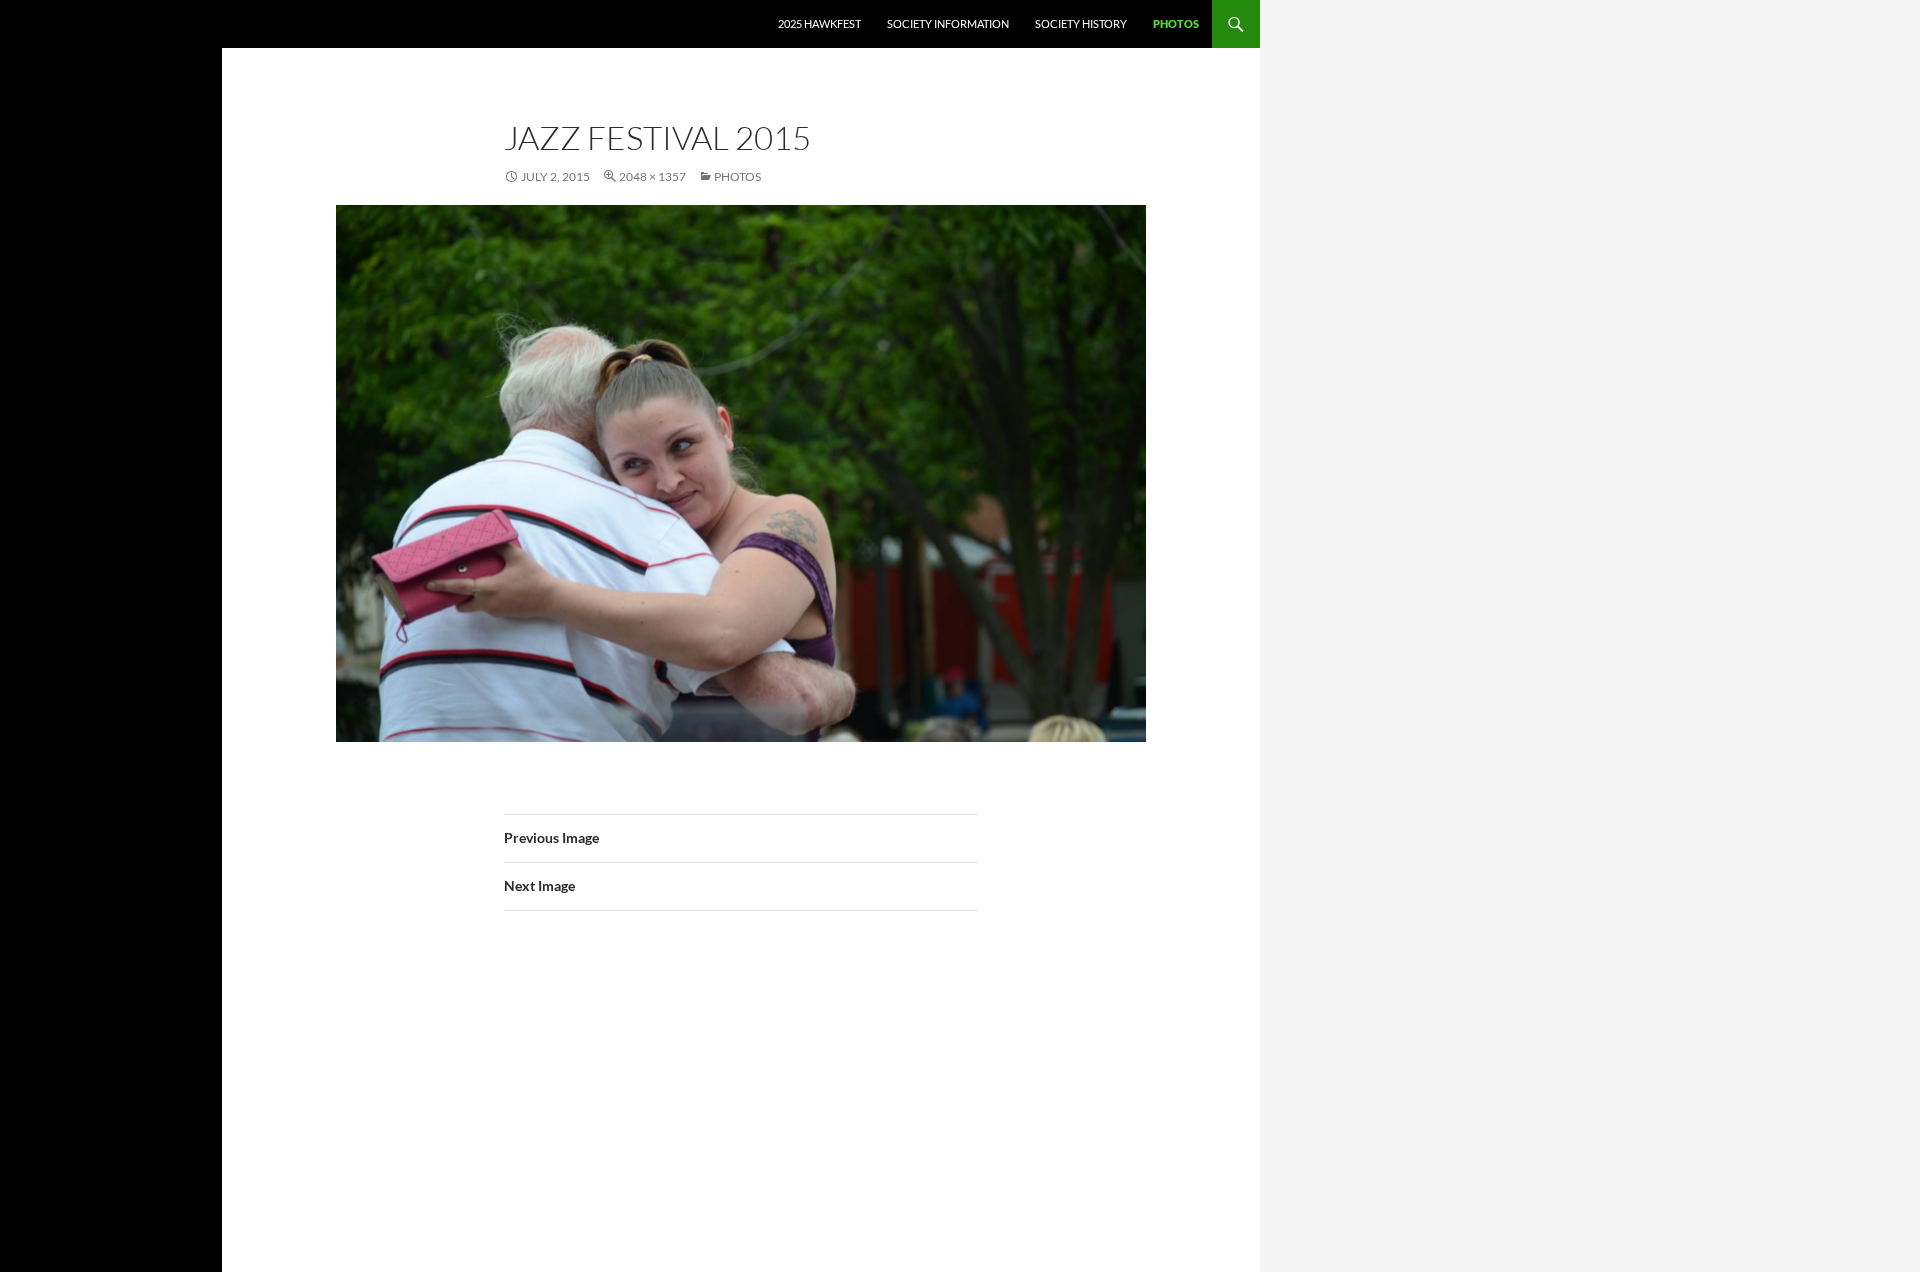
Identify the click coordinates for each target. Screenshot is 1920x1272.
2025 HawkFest (819, 23)
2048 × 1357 (652, 176)
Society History (1081, 23)
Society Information (948, 23)
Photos (1176, 23)
